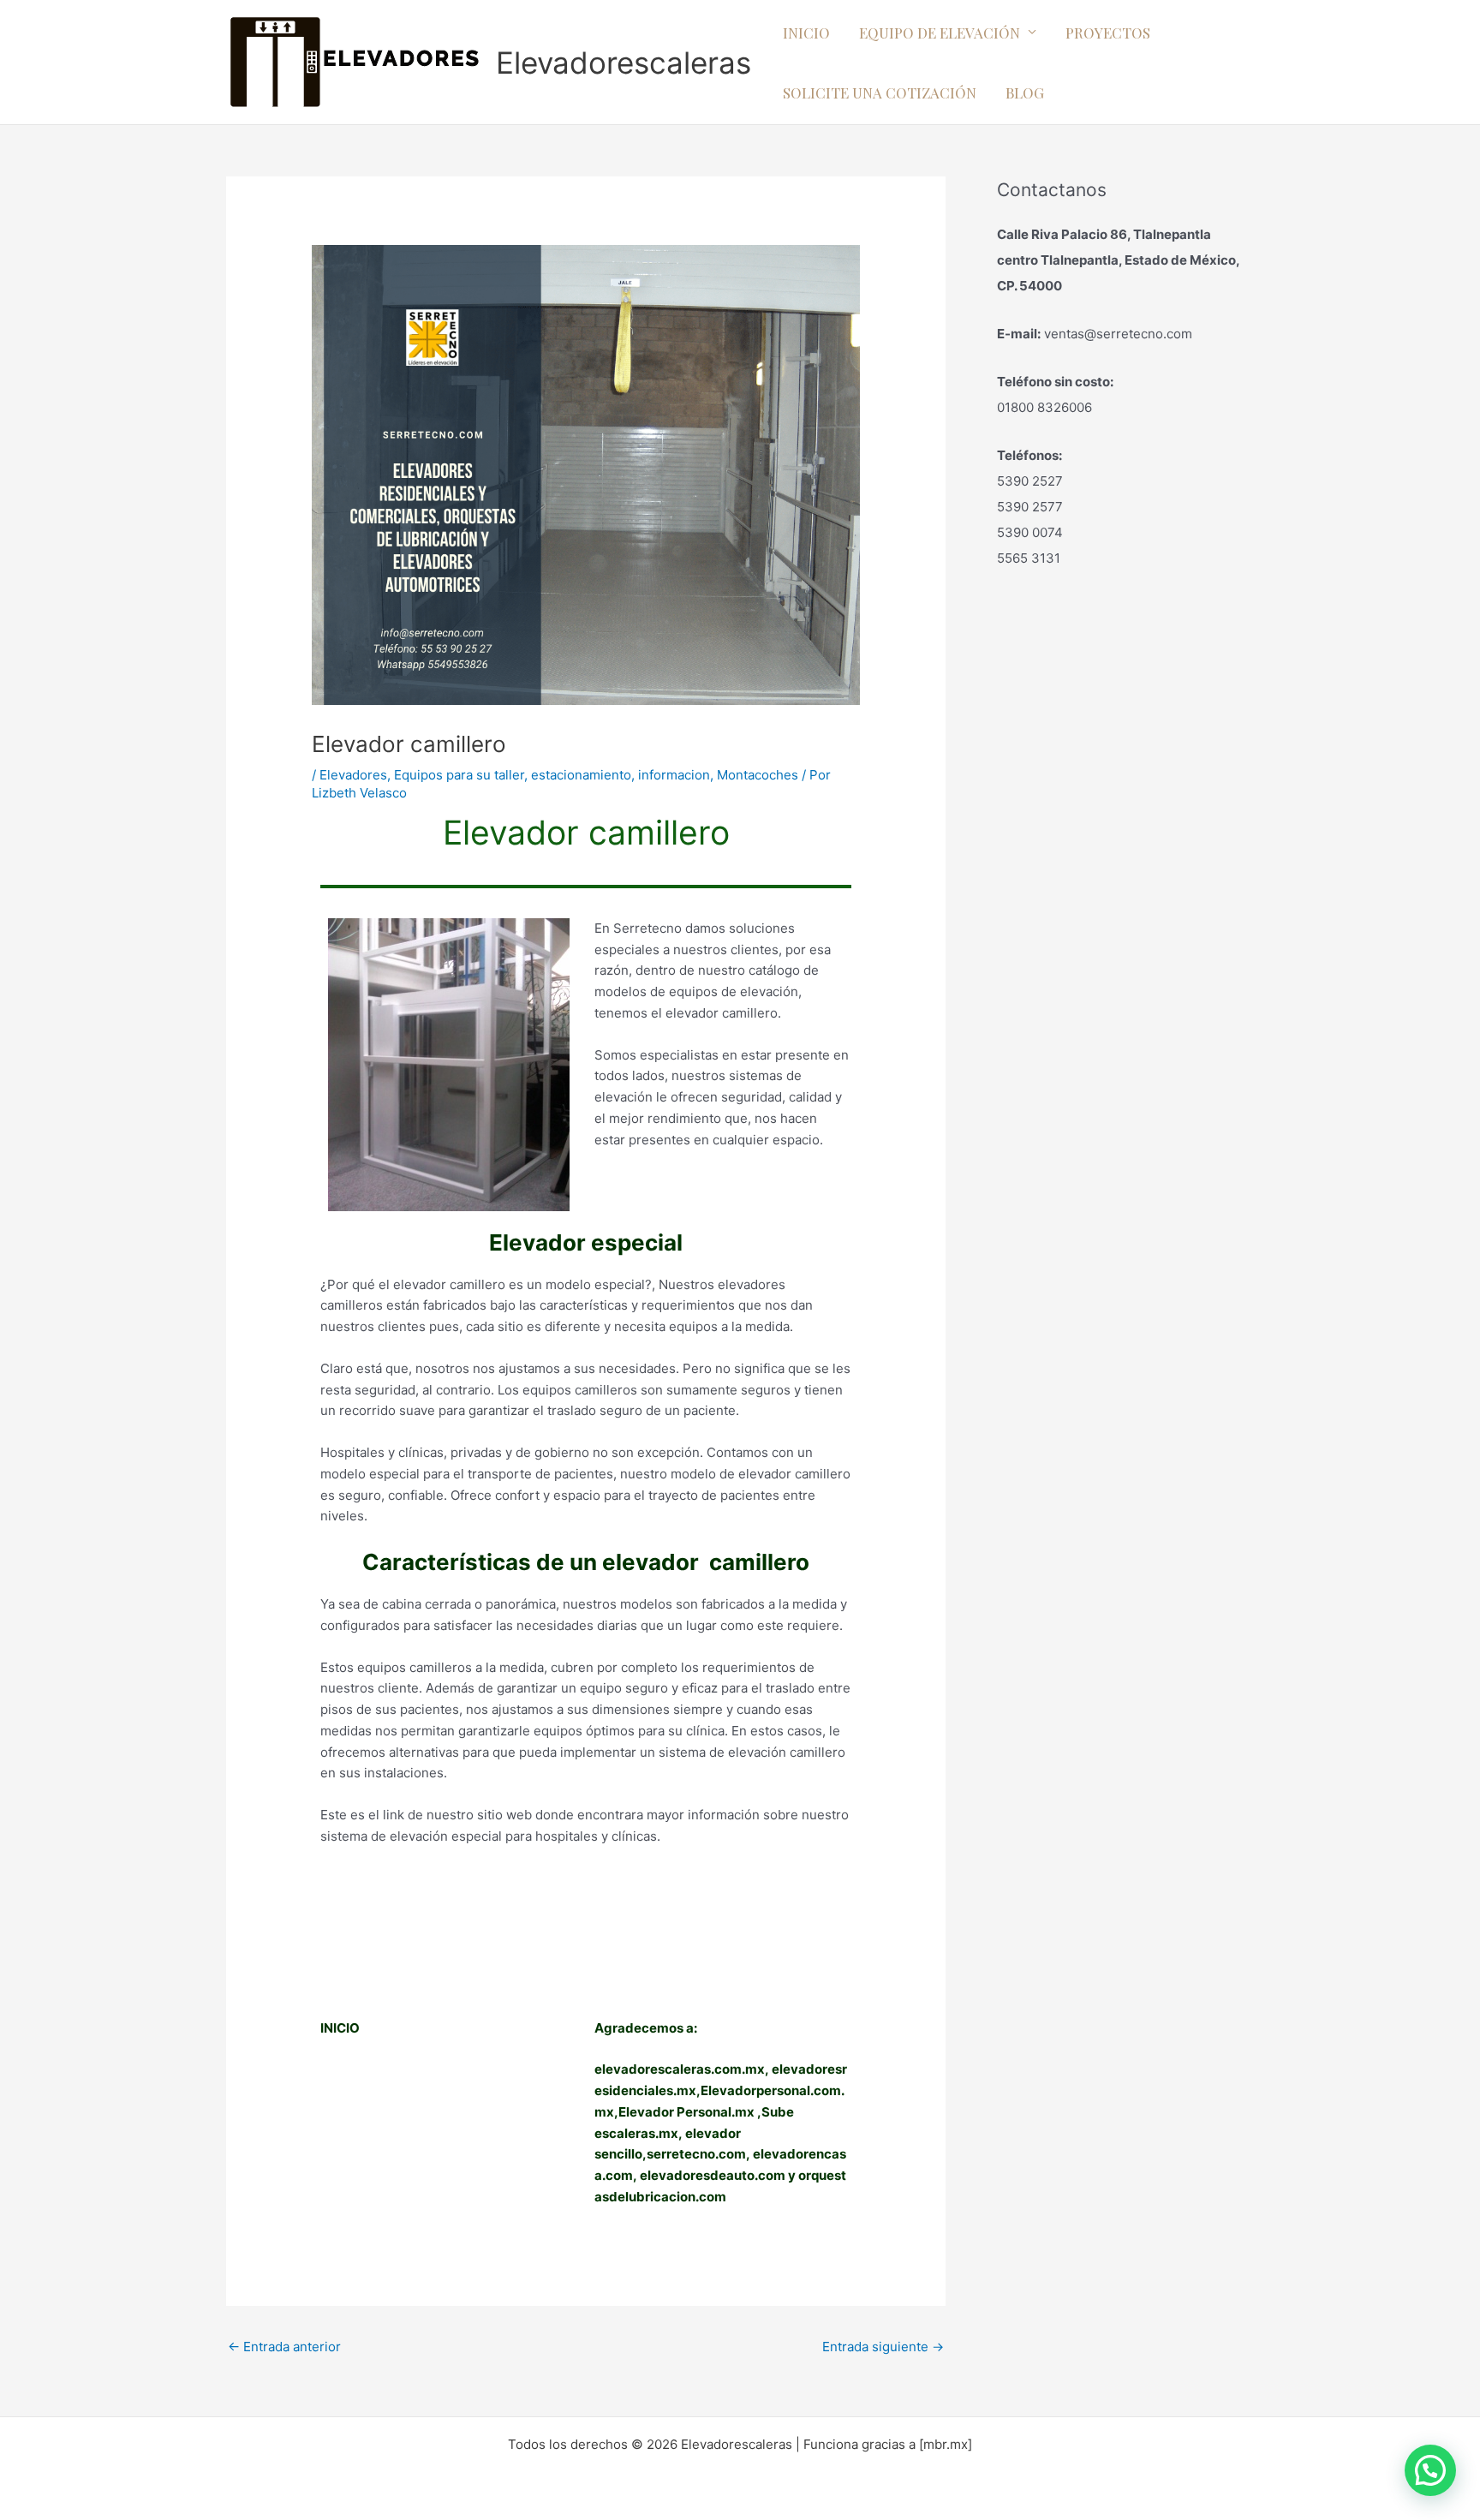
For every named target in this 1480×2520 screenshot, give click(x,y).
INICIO (806, 33)
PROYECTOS (1108, 33)
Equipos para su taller (459, 775)
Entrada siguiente (883, 2347)
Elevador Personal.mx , (690, 2112)
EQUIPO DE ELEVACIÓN (940, 33)
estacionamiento (581, 775)
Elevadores (353, 775)
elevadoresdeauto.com (713, 2175)
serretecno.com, (698, 2154)
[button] (1430, 2470)
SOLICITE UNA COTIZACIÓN (880, 93)
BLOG (1025, 93)
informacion (674, 775)
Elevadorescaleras (624, 63)
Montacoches (758, 775)
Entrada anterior (284, 2347)
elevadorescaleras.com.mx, (683, 2069)
